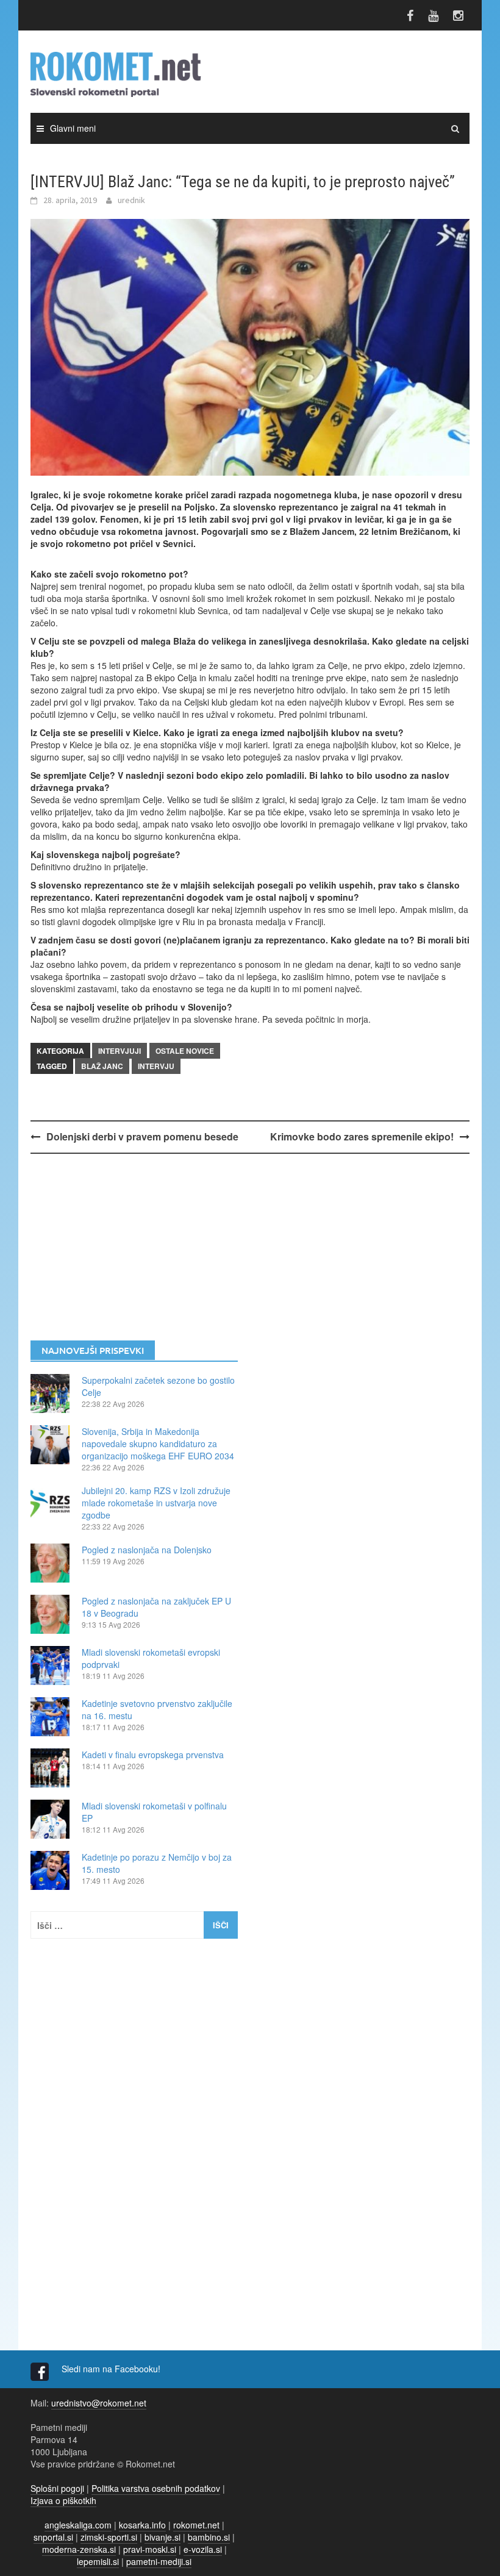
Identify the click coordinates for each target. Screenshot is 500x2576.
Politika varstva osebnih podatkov (156, 2488)
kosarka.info (142, 2525)
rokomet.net (196, 2525)
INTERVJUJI (120, 1051)
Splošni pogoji (57, 2488)
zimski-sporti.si (109, 2537)
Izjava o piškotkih (63, 2500)
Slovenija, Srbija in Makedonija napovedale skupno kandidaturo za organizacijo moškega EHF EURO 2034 (158, 1444)
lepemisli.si (98, 2561)
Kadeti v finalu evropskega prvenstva (153, 1755)
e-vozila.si (203, 2549)
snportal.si (53, 2537)
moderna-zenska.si (79, 2549)
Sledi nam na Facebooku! (112, 2369)
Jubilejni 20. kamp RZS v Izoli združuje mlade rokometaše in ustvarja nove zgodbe (156, 1503)
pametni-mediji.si (159, 2561)
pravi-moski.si (150, 2549)
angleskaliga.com (78, 2525)
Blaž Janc (102, 1066)
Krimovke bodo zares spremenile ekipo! (362, 1136)
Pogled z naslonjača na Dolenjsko (147, 1550)
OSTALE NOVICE (185, 1051)
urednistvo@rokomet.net (99, 2403)
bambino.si (209, 2537)
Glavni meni (73, 128)
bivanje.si (162, 2537)
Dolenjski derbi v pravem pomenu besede (142, 1136)
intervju (156, 1066)
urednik (131, 200)
